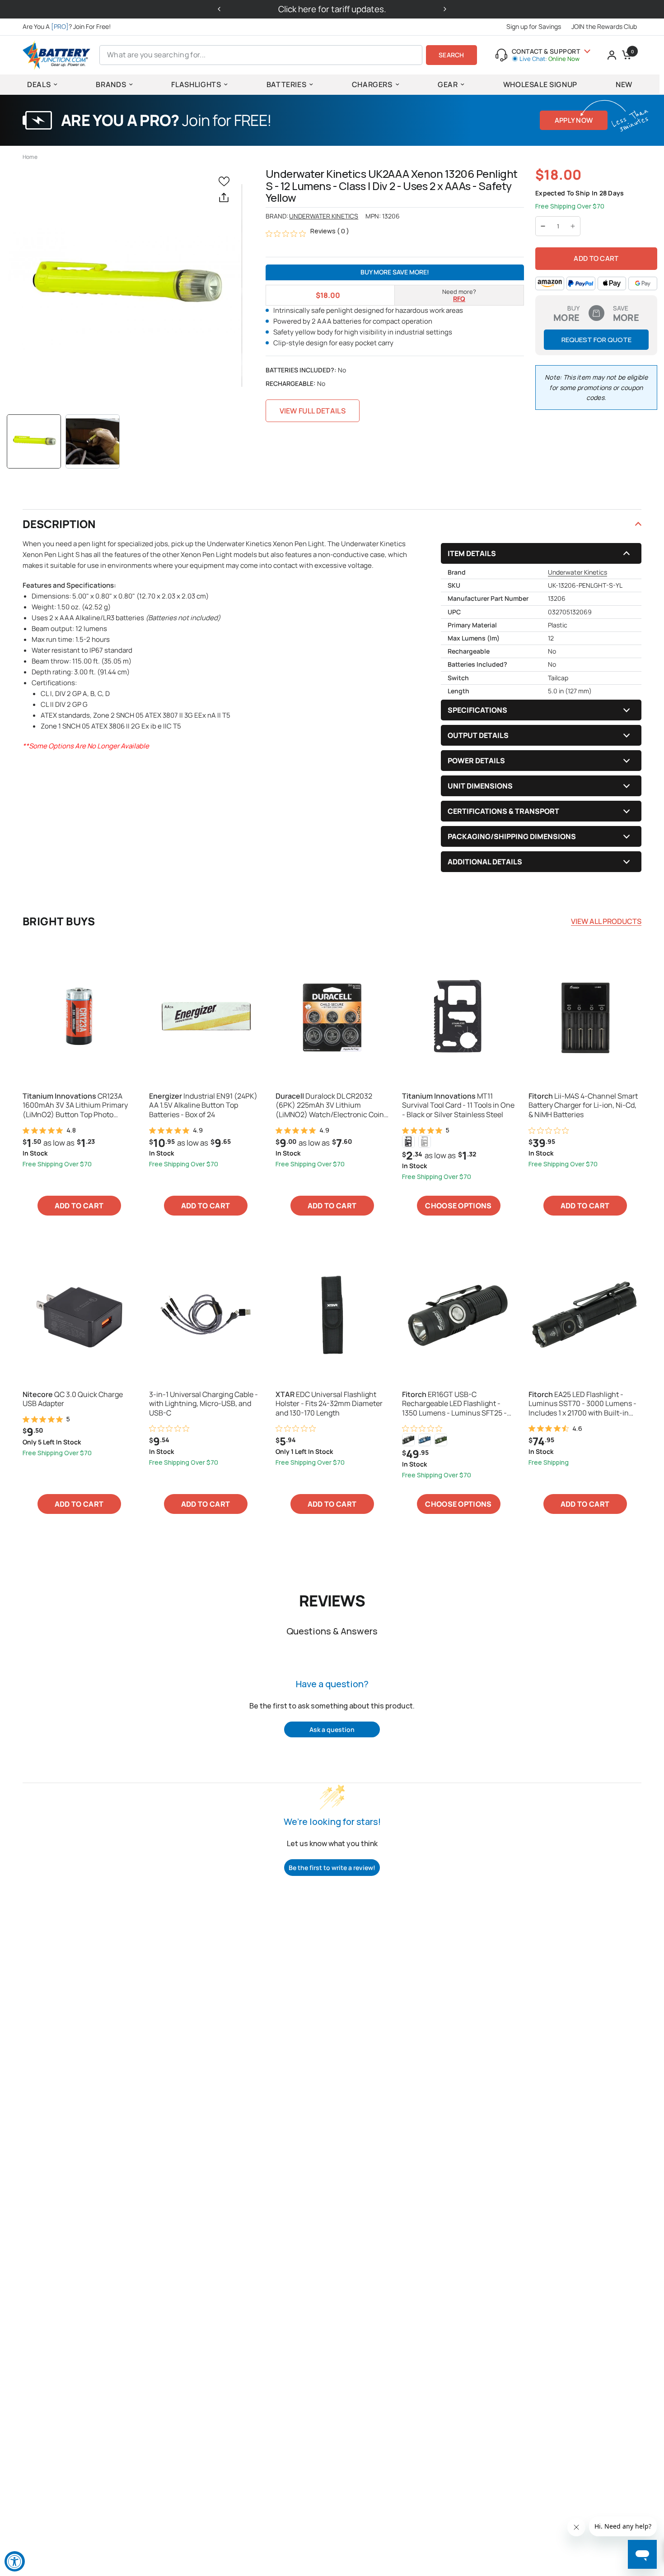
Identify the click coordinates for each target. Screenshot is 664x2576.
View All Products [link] (606, 921)
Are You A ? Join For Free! (67, 26)
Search (451, 55)
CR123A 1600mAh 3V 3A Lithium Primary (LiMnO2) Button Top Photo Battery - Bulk (75, 1105)
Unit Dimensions (480, 786)
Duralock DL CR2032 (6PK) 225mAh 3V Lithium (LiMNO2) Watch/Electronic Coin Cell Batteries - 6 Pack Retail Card (330, 1105)
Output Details (478, 735)
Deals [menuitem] (39, 84)
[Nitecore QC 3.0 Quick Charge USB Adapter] (79, 1315)
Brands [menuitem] (111, 84)
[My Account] (612, 55)
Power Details (476, 761)
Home (30, 157)
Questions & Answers (332, 1631)
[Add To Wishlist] (226, 181)
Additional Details (485, 862)
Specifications (477, 710)
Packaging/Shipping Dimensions (512, 836)
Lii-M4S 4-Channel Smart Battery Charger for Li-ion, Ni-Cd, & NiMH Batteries (583, 1105)
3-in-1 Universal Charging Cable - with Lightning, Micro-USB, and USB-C (203, 1404)
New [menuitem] (624, 84)
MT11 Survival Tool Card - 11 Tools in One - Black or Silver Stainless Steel (458, 1105)
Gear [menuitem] (448, 84)
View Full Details (313, 411)
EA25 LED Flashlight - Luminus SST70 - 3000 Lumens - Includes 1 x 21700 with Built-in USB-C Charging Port (582, 1404)
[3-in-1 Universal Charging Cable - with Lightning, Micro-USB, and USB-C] (206, 1315)
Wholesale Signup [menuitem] (540, 84)
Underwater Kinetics (324, 216)
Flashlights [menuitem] (196, 84)
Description (59, 524)
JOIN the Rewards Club (604, 26)
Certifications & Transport (503, 811)
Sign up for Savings (534, 26)
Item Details (472, 553)
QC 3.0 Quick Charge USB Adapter (73, 1399)
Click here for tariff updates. (332, 9)
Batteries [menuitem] (287, 84)
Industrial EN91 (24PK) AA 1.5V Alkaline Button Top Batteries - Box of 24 (203, 1105)
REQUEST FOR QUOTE (596, 340)
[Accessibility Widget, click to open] (15, 2561)
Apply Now (574, 120)
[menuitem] (69, 27)
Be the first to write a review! (332, 1868)
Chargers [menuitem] (372, 84)
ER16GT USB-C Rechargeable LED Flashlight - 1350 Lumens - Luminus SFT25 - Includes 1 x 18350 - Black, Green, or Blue (456, 1404)
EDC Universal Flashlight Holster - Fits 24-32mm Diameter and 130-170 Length (329, 1404)
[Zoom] (124, 285)
